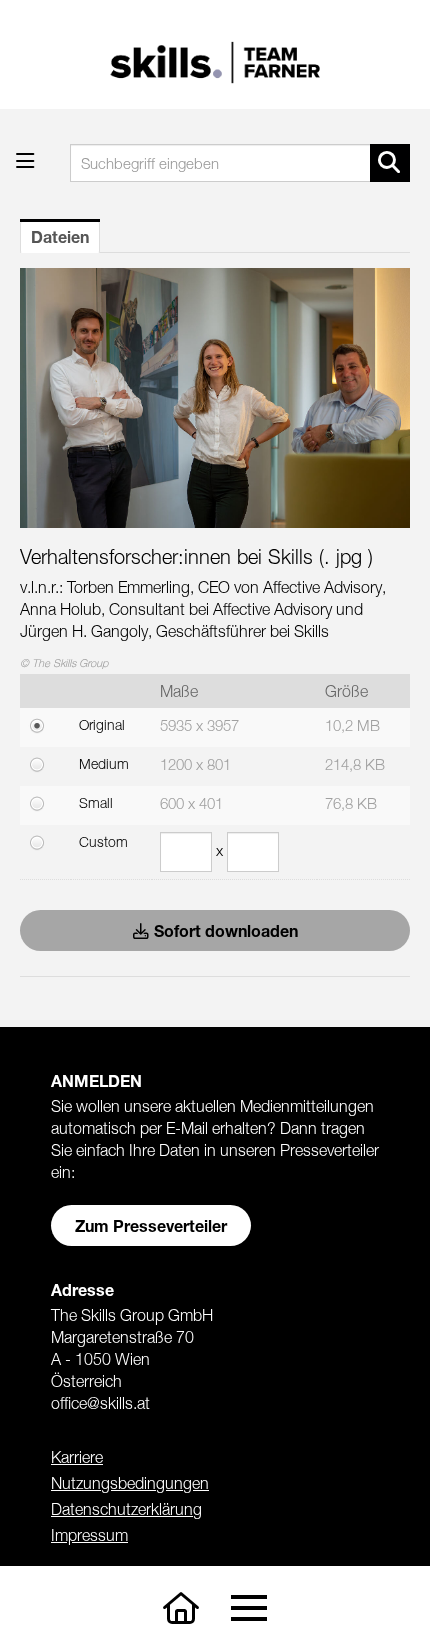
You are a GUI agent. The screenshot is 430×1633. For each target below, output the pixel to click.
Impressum (89, 1535)
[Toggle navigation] (248, 1608)
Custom (103, 841)
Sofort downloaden (226, 930)
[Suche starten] (390, 163)
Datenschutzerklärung (126, 1509)
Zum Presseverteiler (151, 1225)
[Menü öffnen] (25, 160)
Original (102, 724)
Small (96, 802)
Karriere (77, 1457)
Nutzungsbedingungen (130, 1483)
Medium (104, 763)
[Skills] (181, 1608)
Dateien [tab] (60, 236)
